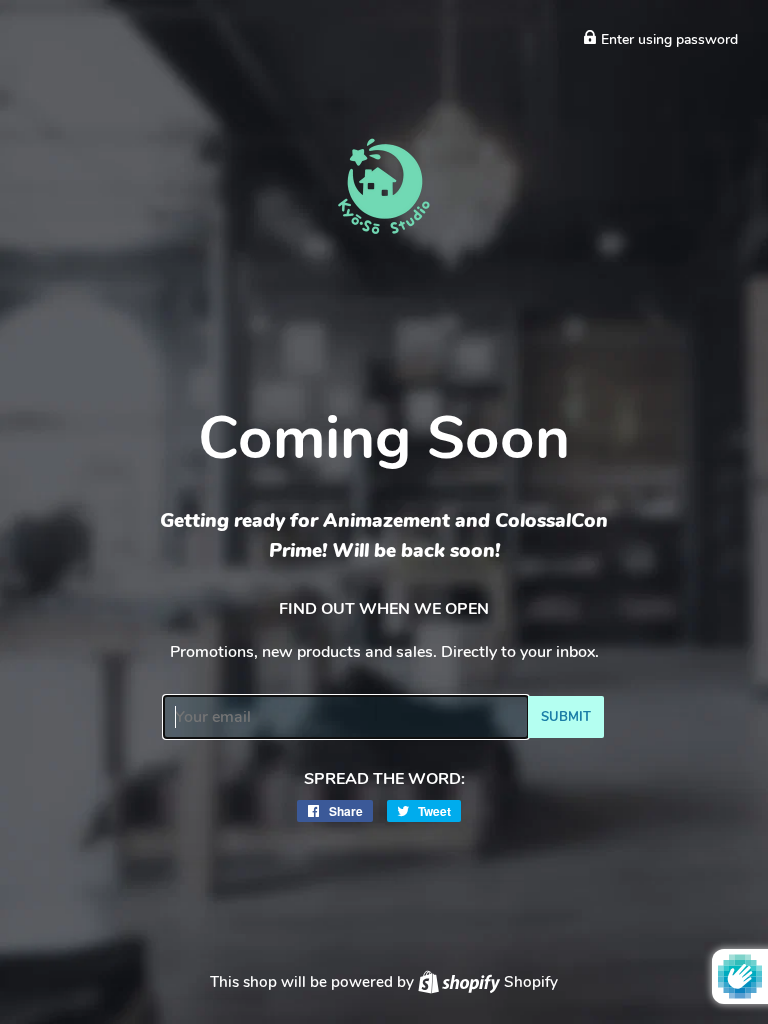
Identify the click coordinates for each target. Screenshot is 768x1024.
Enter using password (667, 39)
